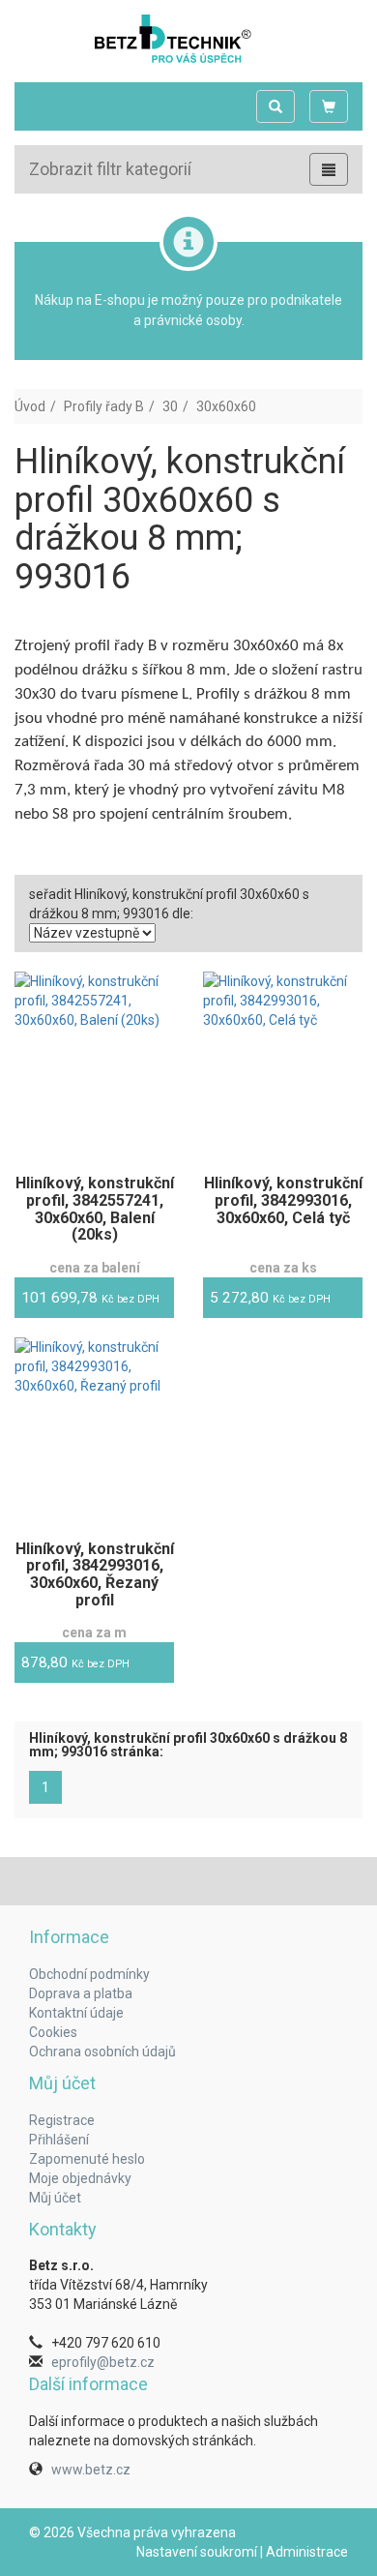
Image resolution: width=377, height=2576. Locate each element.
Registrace (62, 2120)
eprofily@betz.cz (103, 2362)
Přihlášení (59, 2140)
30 (170, 406)
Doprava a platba (81, 1993)
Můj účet (55, 2198)
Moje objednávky (80, 2178)
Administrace (307, 2552)
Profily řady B (104, 406)
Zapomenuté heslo (87, 2159)
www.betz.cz (91, 2470)
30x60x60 (226, 406)
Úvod (30, 406)
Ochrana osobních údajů (102, 2052)
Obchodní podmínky (89, 1974)
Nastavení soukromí (197, 2552)
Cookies (53, 2032)
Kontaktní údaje (76, 2013)
